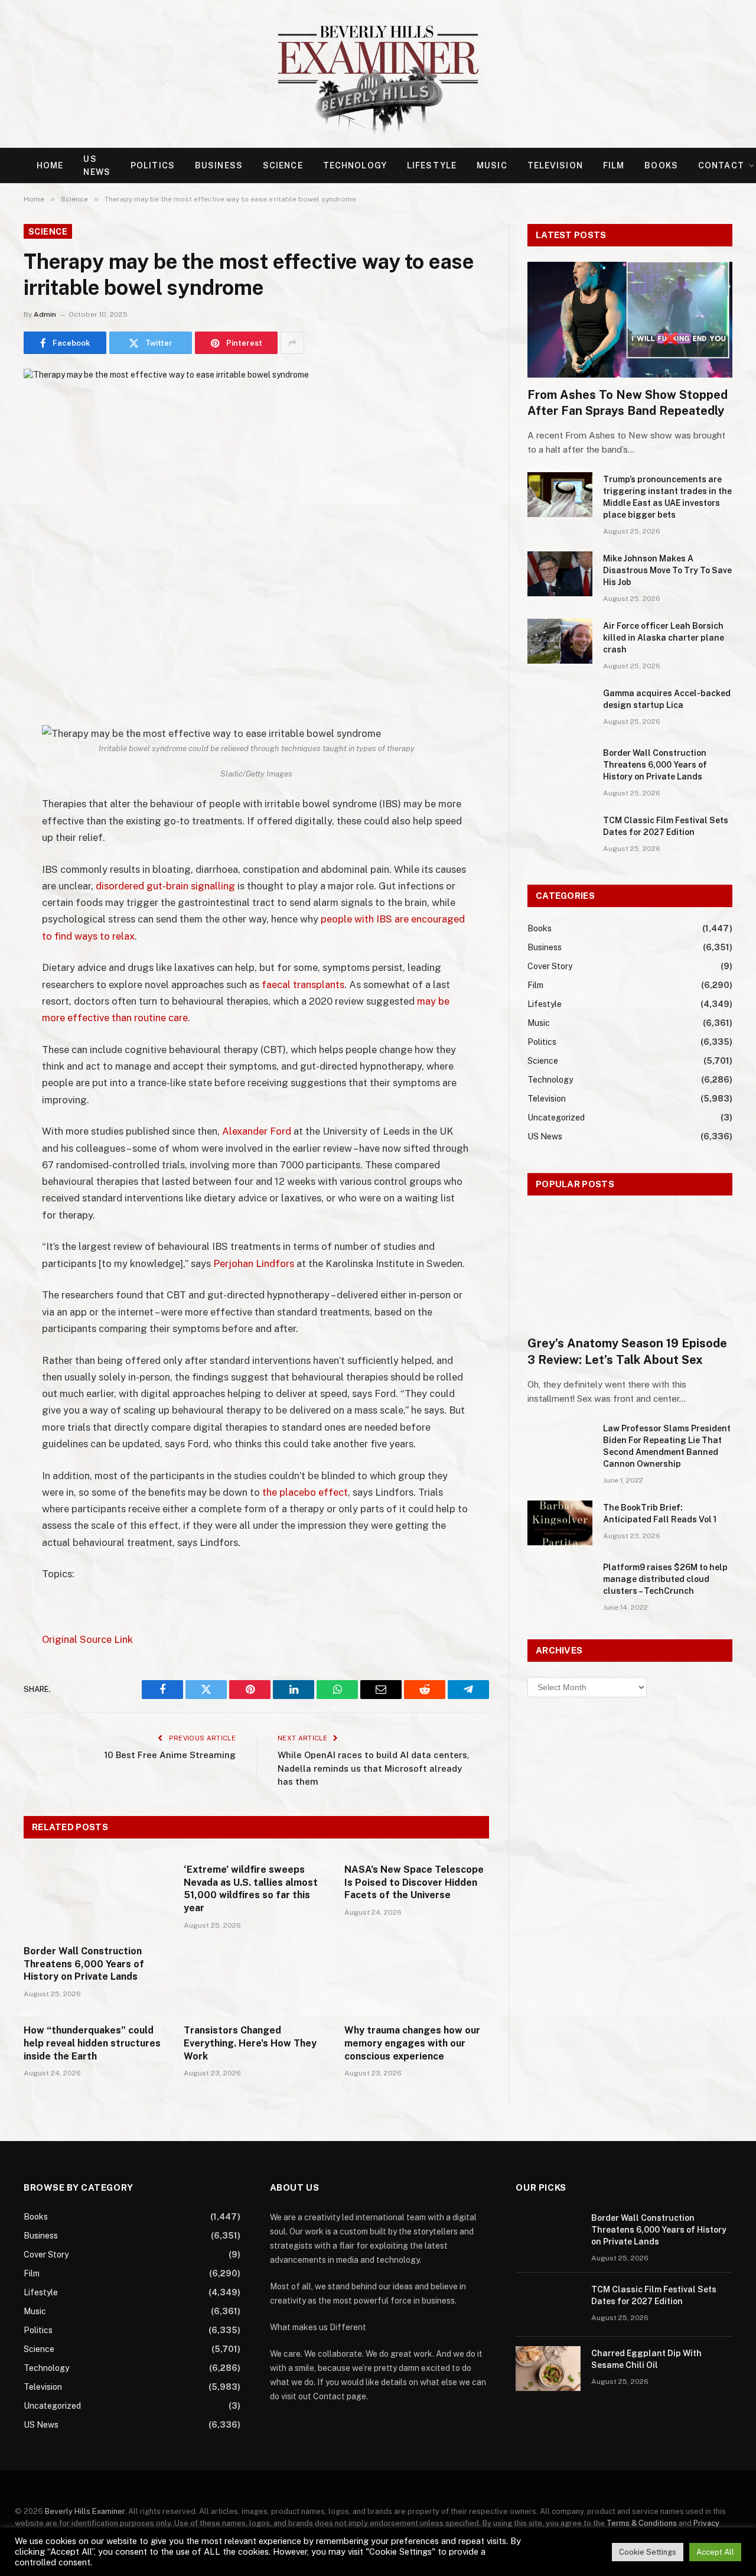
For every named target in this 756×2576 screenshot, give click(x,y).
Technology (355, 165)
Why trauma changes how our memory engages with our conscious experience (412, 2043)
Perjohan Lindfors (254, 1263)
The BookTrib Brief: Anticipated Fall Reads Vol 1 (660, 1513)
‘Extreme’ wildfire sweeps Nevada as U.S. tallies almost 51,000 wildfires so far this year (251, 1889)
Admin (45, 314)
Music (492, 165)
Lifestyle (432, 165)
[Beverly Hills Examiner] (378, 74)
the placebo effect (305, 1492)
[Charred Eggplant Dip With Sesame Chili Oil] (548, 2369)
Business (219, 165)
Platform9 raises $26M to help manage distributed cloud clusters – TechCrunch (665, 1579)
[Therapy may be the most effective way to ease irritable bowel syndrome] (256, 521)
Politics (153, 165)
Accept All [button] (715, 2552)
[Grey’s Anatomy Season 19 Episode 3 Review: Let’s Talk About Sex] (630, 1268)
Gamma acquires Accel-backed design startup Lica (667, 699)
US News (97, 165)
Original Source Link (87, 1639)
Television (555, 165)
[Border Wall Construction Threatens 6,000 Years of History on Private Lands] (96, 1895)
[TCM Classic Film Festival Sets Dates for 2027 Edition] (560, 836)
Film (614, 165)
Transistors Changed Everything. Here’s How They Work (250, 2043)
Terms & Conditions (642, 2523)
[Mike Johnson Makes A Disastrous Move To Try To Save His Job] (560, 574)
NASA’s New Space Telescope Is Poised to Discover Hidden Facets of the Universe (414, 1883)
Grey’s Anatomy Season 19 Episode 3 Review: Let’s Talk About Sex (627, 1351)
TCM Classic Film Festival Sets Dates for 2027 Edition (666, 826)
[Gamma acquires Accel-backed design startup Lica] (560, 709)
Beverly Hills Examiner (85, 2511)
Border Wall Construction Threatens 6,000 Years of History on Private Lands (84, 1964)
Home (50, 165)
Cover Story (550, 966)
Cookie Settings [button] (648, 2552)
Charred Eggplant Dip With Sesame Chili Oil (646, 2359)
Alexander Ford (257, 1131)
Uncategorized (556, 1118)
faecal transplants (303, 985)
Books (661, 165)
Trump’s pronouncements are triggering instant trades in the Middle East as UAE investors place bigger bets (667, 497)
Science (283, 165)
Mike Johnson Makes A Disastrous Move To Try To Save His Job (667, 570)
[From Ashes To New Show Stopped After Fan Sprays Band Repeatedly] (630, 319)
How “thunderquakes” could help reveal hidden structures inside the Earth (92, 2043)
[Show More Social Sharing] (292, 343)
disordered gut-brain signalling (165, 886)
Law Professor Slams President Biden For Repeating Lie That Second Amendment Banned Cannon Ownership (667, 1446)
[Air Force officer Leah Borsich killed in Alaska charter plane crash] (560, 641)
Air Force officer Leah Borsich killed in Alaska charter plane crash (664, 638)
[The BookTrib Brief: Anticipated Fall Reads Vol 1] (560, 1523)
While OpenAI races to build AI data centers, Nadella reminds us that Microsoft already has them (374, 1768)
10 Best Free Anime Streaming (170, 1755)
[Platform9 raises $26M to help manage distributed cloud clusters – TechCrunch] (560, 1583)
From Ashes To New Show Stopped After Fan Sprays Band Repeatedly (628, 403)
